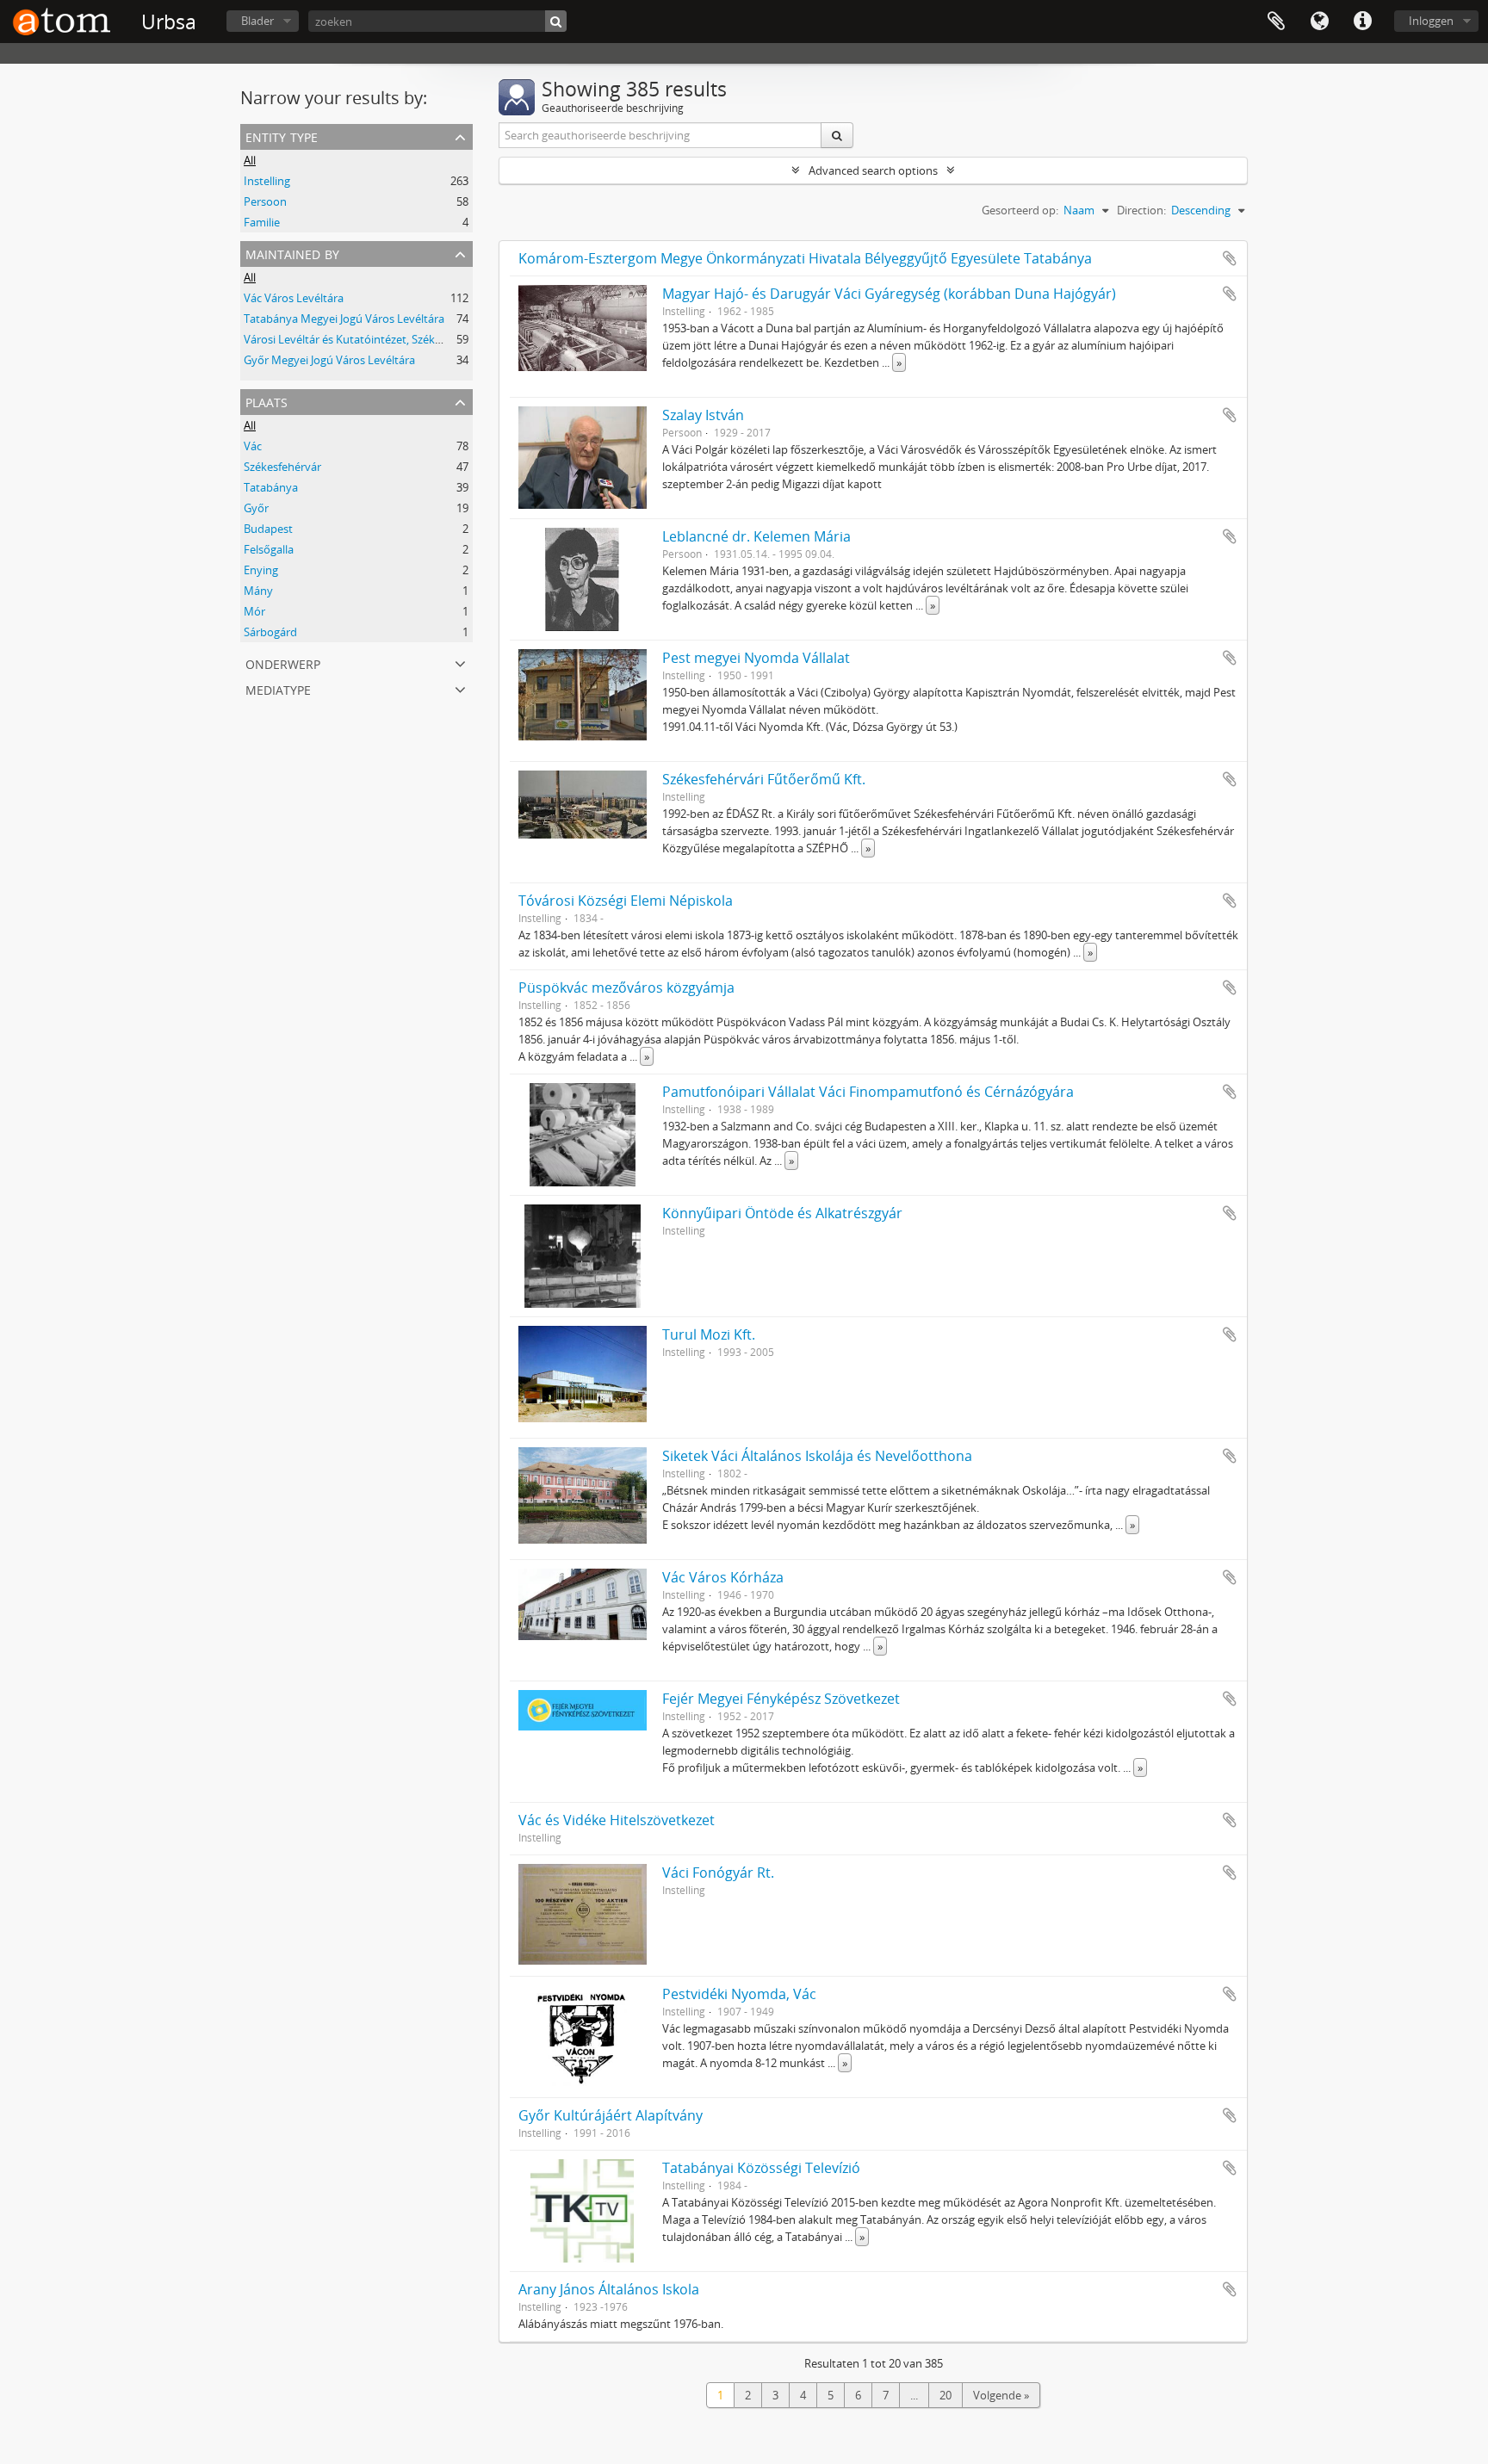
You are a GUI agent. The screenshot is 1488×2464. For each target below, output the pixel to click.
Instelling (267, 181)
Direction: (1141, 210)
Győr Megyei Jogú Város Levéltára (329, 360)
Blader (257, 21)
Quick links (1362, 22)
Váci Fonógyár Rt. (718, 1873)
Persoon (265, 201)
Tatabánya (271, 487)
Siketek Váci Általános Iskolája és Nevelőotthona (817, 1456)
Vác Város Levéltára (294, 298)
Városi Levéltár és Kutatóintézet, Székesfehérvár (366, 339)
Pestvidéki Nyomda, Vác (739, 1994)
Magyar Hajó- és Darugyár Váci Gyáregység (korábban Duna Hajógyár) (889, 294)
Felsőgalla (269, 549)
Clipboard (1276, 22)
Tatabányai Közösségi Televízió (761, 2168)
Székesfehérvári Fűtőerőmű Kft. (764, 779)
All (250, 160)
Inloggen (1431, 21)
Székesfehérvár (282, 467)
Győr (256, 508)
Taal (1319, 22)
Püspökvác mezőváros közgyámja (626, 987)
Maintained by (292, 253)
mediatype (278, 688)
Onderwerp (283, 662)
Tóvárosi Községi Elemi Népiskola (626, 901)
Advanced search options (873, 170)
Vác (253, 446)
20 (945, 2395)
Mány (258, 591)
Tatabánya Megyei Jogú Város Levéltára (344, 319)
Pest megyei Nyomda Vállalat (756, 658)
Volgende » (1001, 2395)
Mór (254, 611)
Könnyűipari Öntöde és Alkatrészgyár (782, 1213)
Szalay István (703, 415)
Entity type (282, 136)
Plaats (267, 401)
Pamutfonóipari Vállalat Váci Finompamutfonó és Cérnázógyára (868, 1092)
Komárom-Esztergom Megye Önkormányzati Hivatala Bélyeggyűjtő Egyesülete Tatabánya (805, 258)
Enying (261, 570)
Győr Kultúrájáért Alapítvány (611, 2115)
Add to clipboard (1230, 258)
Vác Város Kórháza (723, 1577)
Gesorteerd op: (1020, 210)
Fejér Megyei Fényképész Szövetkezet (781, 1699)
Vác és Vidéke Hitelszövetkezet (617, 1820)
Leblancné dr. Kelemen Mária (756, 536)
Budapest (268, 529)
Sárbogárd (270, 632)
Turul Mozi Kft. (709, 1334)
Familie (262, 222)
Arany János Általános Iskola (609, 2289)
